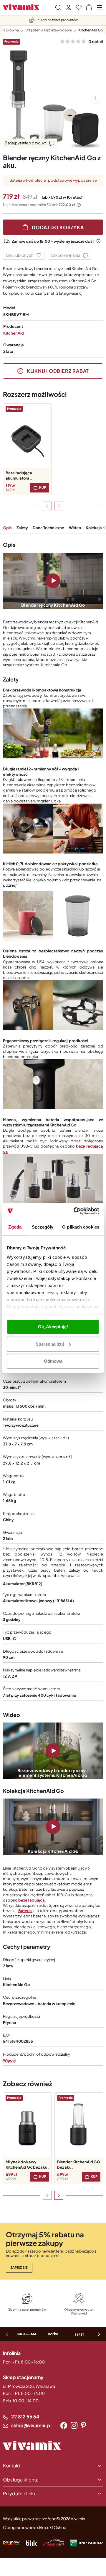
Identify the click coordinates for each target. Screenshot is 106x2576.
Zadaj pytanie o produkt (25, 143)
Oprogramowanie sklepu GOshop (35, 2527)
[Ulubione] (79, 7)
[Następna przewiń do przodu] (59, 506)
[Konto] (68, 7)
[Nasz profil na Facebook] (64, 2425)
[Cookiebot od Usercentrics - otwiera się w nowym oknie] (75, 1211)
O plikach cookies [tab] (81, 1227)
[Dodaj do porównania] (70, 255)
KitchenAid (14, 333)
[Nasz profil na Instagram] (74, 2425)
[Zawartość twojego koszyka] (89, 7)
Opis (7, 528)
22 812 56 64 (25, 2416)
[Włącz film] (53, 581)
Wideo (75, 528)
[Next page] (95, 98)
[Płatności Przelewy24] (54, 2543)
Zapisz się (19, 2267)
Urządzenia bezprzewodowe (49, 30)
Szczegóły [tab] (43, 1227)
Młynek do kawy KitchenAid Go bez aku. (27, 2165)
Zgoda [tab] (15, 1227)
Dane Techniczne (48, 528)
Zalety (22, 528)
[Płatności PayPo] (11, 2543)
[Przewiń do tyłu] (47, 506)
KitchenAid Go (91, 30)
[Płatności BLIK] (31, 2543)
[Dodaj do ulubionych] (24, 255)
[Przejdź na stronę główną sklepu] (21, 7)
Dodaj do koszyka (58, 227)
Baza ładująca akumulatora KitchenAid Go (19, 476)
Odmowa (53, 1361)
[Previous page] (11, 98)
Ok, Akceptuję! (53, 1327)
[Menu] (100, 7)
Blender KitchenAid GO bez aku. (79, 2165)
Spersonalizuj (50, 1344)
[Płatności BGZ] (87, 2543)
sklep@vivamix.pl (31, 2425)
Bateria (25, 1911)
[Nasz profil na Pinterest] (83, 2425)
